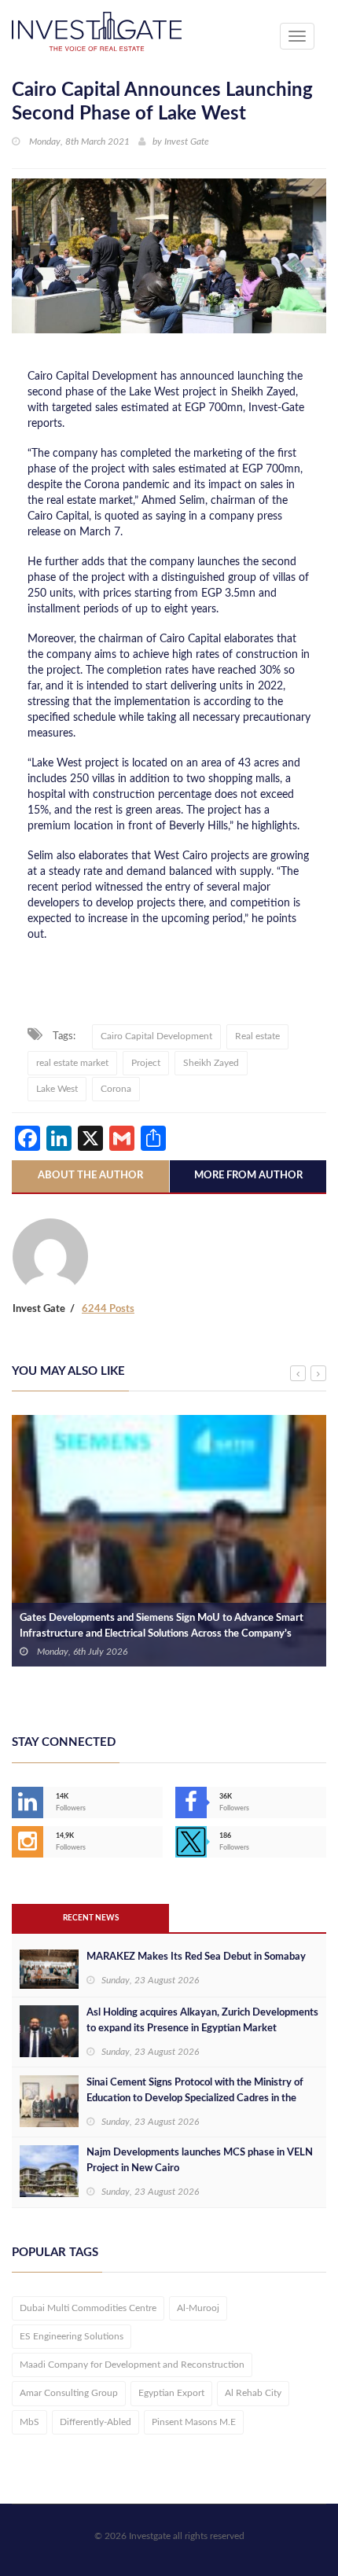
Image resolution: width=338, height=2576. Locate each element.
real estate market (72, 1063)
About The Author (90, 1176)
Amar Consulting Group (69, 2393)
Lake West (57, 1089)
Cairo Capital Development (156, 1036)
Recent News (91, 1918)
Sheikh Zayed (211, 1063)
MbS (29, 2422)
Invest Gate (187, 141)
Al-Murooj (198, 2308)
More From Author (248, 1176)
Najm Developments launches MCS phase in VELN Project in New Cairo (200, 2161)
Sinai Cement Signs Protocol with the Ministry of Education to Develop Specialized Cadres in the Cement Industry (195, 2098)
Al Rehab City (253, 2393)
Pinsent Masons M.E (194, 2422)
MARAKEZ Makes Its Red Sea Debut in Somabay (196, 1957)
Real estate (257, 1036)
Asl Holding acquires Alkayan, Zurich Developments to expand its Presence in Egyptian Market (202, 2021)
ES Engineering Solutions (72, 2336)
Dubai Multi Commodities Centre (88, 2308)
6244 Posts (108, 1309)
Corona (116, 1089)
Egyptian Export (171, 2393)
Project (146, 1063)
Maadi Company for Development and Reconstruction (132, 2365)
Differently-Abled (96, 2422)
